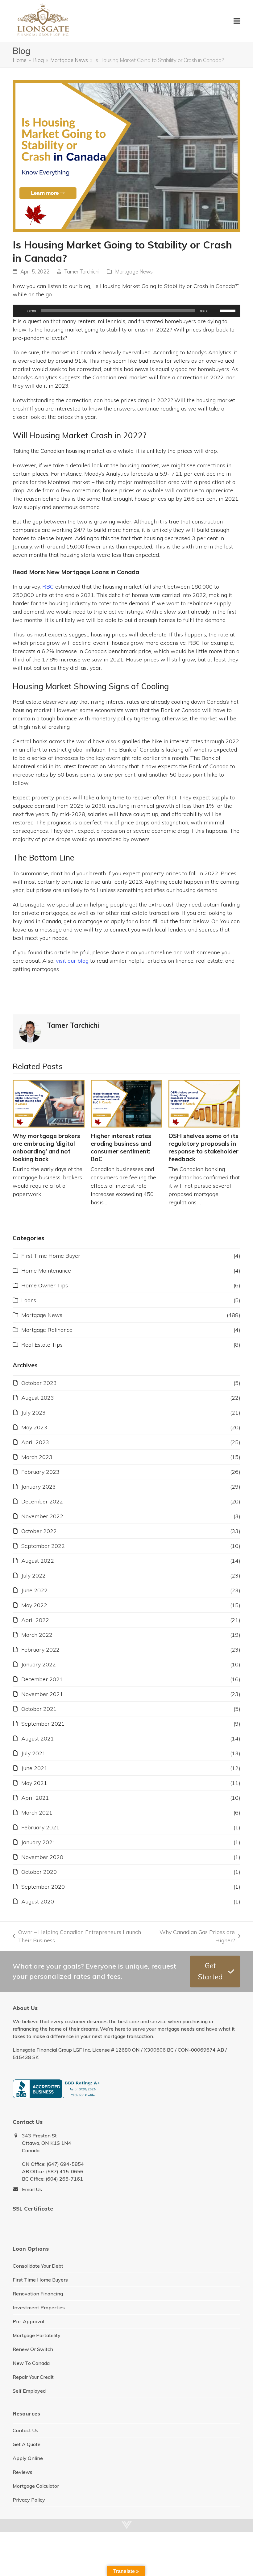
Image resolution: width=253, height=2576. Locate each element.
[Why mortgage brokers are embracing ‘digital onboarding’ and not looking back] (49, 1104)
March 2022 (37, 1635)
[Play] (21, 311)
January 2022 (39, 1664)
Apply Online (28, 2458)
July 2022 (33, 1576)
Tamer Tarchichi (82, 271)
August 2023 (38, 1398)
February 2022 (40, 1650)
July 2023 (33, 1413)
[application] (126, 311)
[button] (237, 21)
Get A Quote (27, 2444)
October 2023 (39, 1383)
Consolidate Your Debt (38, 2266)
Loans (29, 1300)
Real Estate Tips (42, 1345)
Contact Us (25, 2430)
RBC (48, 587)
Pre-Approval (28, 2321)
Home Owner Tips (45, 1285)
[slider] (229, 310)
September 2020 (43, 1887)
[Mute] (215, 311)
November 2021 (42, 1694)
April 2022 (35, 1620)
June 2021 (34, 1768)
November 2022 (42, 1516)
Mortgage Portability (37, 2335)
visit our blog (72, 961)
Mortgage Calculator (36, 2486)
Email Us (32, 2189)
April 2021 (35, 1798)
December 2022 (42, 1501)
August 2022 (38, 1561)
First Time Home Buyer (51, 1256)
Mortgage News (134, 271)
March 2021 (37, 1813)
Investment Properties (39, 2307)
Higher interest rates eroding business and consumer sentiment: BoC (121, 1148)
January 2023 (39, 1487)
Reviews (23, 2472)
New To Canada (31, 2363)
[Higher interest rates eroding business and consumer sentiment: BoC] (127, 1104)
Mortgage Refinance (47, 1330)
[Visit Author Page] (30, 1031)
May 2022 (34, 1605)
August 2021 (38, 1738)
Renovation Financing (38, 2294)
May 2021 (34, 1783)
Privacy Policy (29, 2500)
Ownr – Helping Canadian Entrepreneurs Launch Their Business (77, 1936)
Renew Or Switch (33, 2349)
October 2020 (39, 1872)
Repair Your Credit (33, 2377)
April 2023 (35, 1442)
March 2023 (37, 1457)
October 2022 (39, 1531)
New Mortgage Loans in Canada (93, 572)
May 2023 (34, 1427)
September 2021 (43, 1724)
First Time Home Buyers (40, 2280)
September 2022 (43, 1546)
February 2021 (40, 1827)
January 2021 (39, 1842)
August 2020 (38, 1901)
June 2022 (34, 1590)
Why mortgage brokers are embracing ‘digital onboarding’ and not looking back (46, 1148)
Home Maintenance (46, 1271)
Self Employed (29, 2391)
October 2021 (39, 1709)
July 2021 (33, 1753)
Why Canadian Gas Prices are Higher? (196, 1936)
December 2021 (42, 1679)
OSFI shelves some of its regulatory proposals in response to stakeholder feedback (203, 1148)
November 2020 (42, 1857)
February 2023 (40, 1472)
